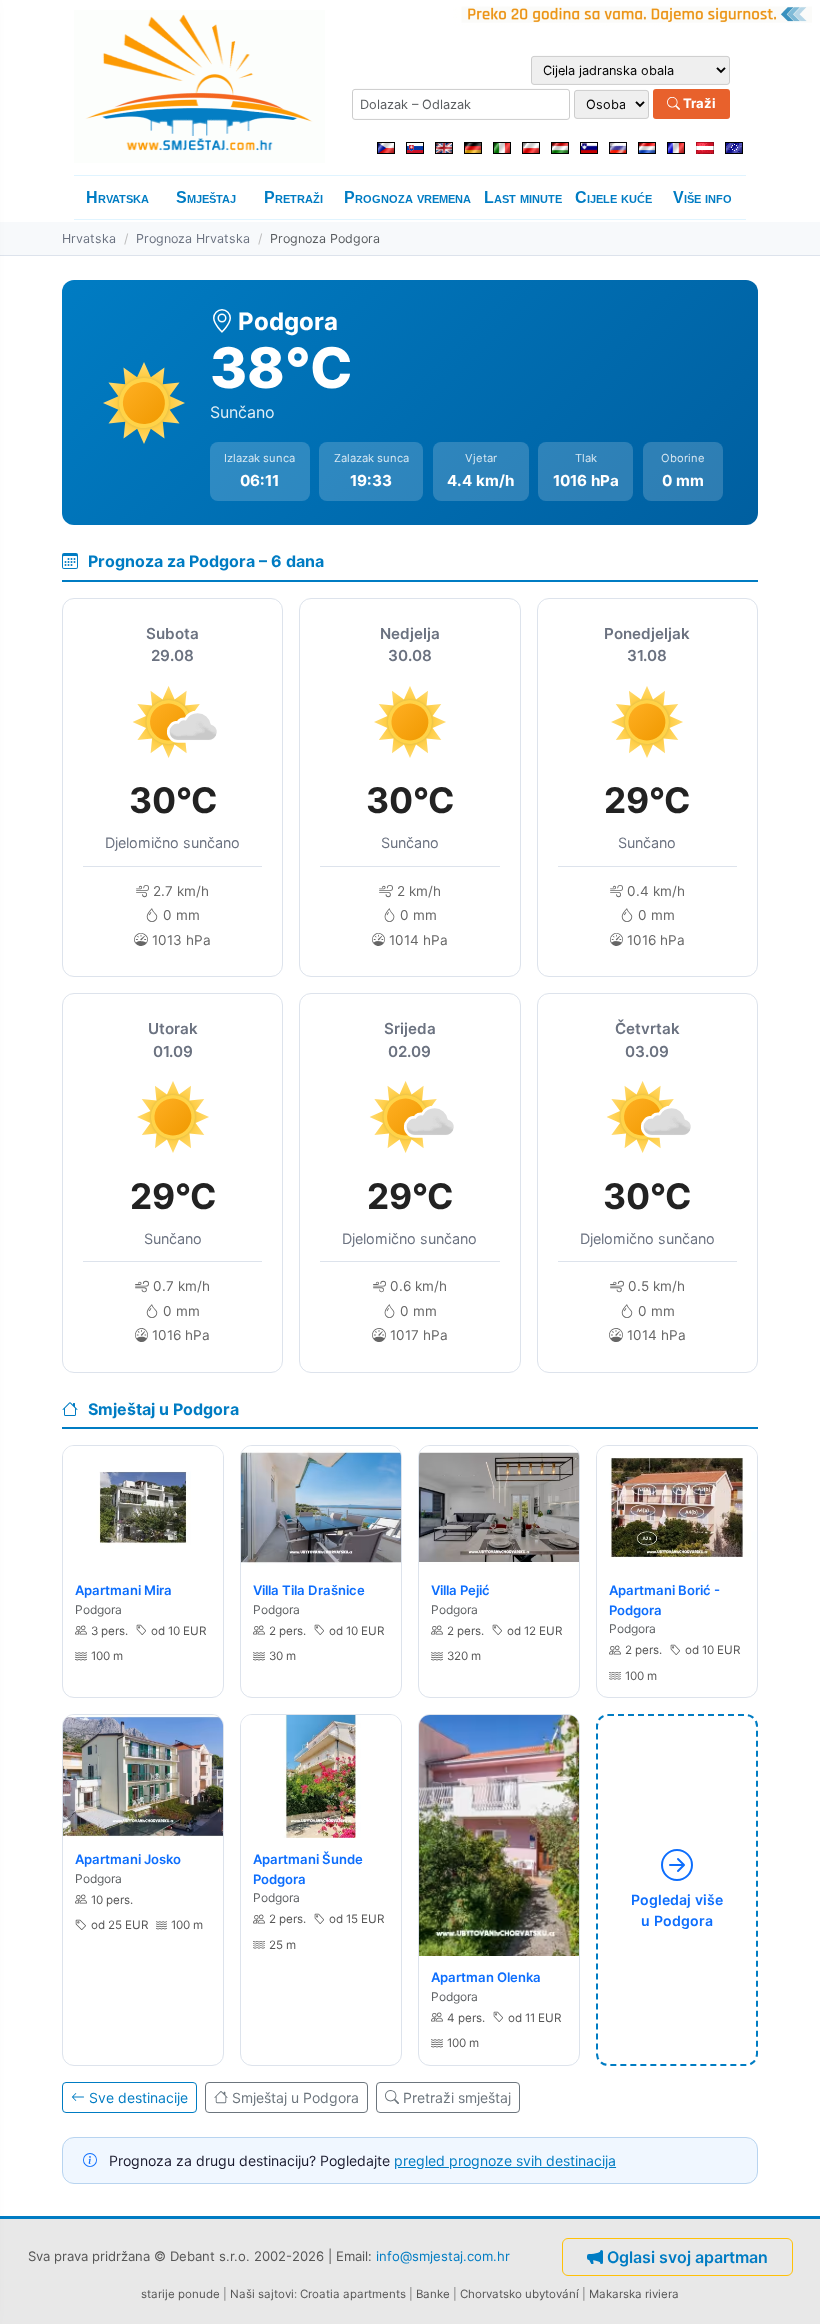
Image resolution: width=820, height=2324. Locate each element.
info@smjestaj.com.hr (443, 2255)
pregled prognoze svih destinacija (505, 2160)
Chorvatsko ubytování (519, 2294)
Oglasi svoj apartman (687, 2257)
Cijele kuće (613, 197)
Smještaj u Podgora (295, 2097)
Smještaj (206, 197)
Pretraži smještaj (457, 2097)
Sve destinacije (138, 2097)
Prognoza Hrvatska (193, 238)
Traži (698, 103)
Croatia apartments (353, 2294)
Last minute (523, 197)
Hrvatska (117, 197)
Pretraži (293, 197)
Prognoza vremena (407, 197)
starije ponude (180, 2294)
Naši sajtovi (262, 2294)
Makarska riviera (634, 2294)
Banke (433, 2294)
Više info (702, 197)
